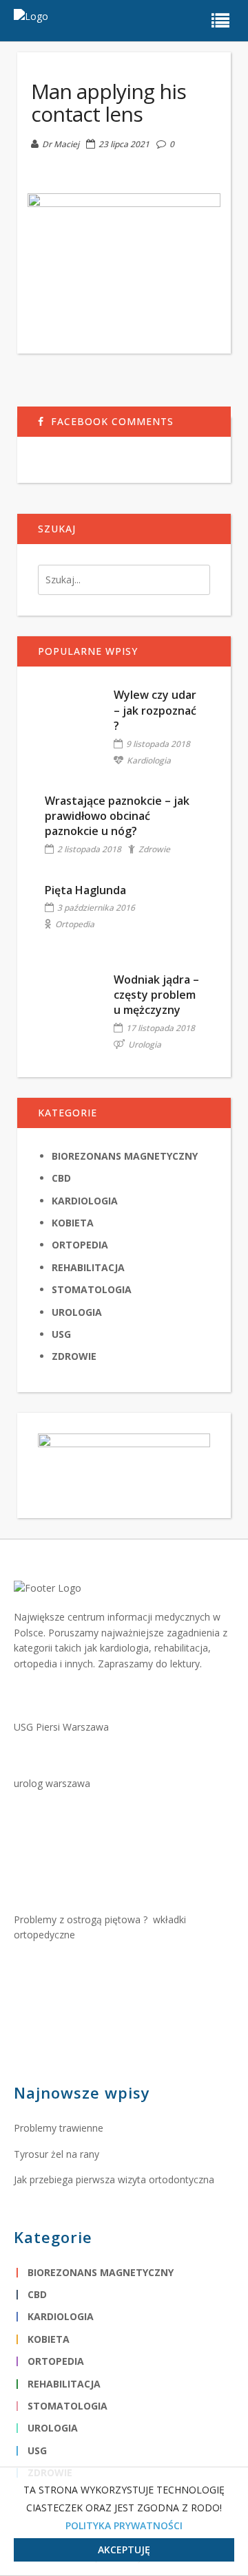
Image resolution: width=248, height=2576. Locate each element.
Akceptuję (124, 2550)
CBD (61, 1178)
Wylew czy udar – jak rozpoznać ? (155, 710)
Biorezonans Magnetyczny (125, 1156)
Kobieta (73, 1223)
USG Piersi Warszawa (61, 1727)
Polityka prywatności (124, 2525)
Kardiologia (149, 760)
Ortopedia (75, 924)
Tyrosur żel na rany (56, 2154)
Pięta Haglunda (85, 890)
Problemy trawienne (59, 2128)
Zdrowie (154, 849)
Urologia (145, 1045)
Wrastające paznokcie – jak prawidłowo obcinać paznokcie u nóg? (117, 816)
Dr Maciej (61, 144)
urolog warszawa (52, 1783)
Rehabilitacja (88, 1267)
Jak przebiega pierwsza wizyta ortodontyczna (114, 2179)
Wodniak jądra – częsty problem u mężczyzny (156, 995)
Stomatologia (92, 1289)
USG (61, 1334)
